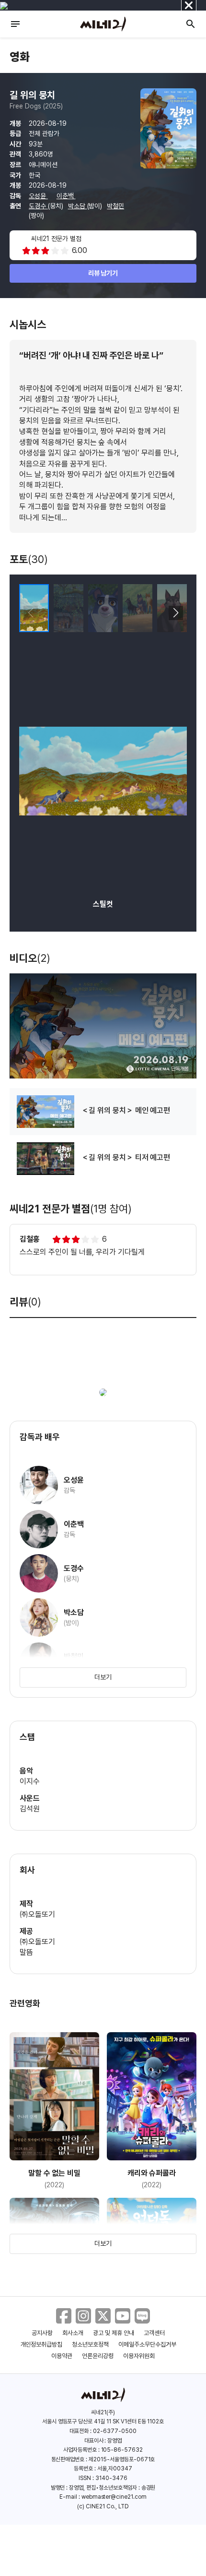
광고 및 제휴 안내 (114, 2333)
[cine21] (103, 24)
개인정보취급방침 (42, 2344)
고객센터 (154, 2333)
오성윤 (38, 196)
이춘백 (66, 196)
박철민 (115, 206)
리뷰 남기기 (103, 273)
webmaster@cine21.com (114, 2497)
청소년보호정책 (90, 2344)
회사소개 (73, 2333)
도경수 (38, 206)
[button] (176, 613)
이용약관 (62, 2356)
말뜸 (26, 1952)
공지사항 (42, 2333)
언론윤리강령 (98, 2356)
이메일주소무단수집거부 (147, 2344)
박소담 (78, 206)
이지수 (30, 1781)
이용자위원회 (139, 2356)
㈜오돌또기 (37, 1914)
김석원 (30, 1809)
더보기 (103, 1677)
